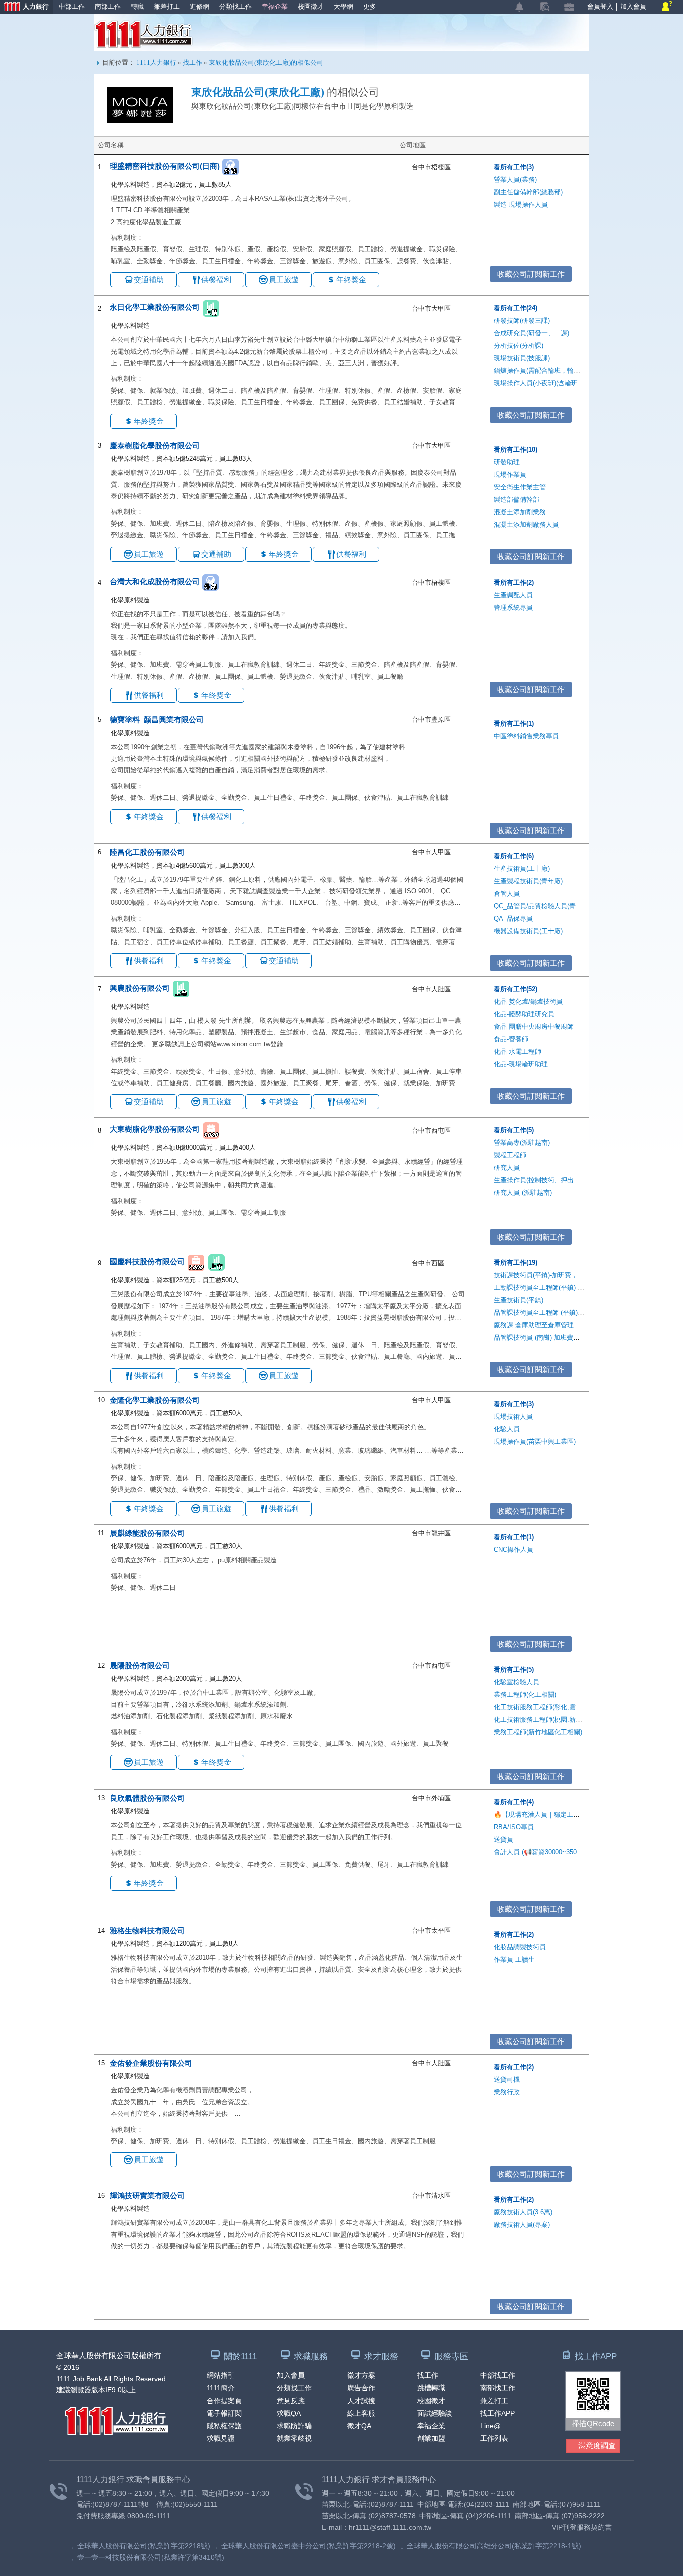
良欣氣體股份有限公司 (147, 1798)
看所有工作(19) (516, 1263)
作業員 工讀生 (514, 1960)
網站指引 (221, 2375)
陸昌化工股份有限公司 (147, 852)
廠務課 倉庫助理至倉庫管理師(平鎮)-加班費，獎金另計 (573, 1325)
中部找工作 (498, 2375)
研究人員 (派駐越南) (523, 1193)
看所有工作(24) (516, 308)
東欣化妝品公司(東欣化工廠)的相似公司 (266, 63)
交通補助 (149, 280)
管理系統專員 (513, 608)
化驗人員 (507, 1429)
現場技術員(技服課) (522, 358)
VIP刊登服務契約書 (582, 2527)
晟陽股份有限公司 (140, 1666)
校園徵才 (311, 7)
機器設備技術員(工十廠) (528, 931)
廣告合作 (361, 2388)
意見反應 (291, 2401)
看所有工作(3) (514, 167)
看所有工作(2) (514, 583)
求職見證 (221, 2438)
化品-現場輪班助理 (521, 1064)
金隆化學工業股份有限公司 (155, 1400)
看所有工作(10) (516, 450)
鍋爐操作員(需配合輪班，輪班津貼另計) (551, 371)
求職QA (289, 2413)
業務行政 (507, 2092)
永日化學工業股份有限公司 (155, 308)
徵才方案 (361, 2375)
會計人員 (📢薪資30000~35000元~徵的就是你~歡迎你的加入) (583, 1852)
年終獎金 (351, 280)
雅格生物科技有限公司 (147, 1931)
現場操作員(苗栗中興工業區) (535, 1442)
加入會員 (633, 7)
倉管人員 (507, 894)
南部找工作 (498, 2388)
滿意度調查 (597, 2446)
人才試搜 (361, 2401)
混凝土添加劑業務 (520, 512)
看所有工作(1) (514, 724)
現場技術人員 (513, 1417)
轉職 (137, 7)
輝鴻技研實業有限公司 (147, 2196)
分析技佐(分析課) (519, 346)
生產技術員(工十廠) (522, 869)
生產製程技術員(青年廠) (528, 881)
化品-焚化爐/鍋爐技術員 (528, 1002)
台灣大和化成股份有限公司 (155, 582)
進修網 (200, 7)
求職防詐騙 (294, 2426)
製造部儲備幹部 (517, 500)
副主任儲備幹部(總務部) (528, 192)
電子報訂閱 (224, 2413)
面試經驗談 (435, 2413)
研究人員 (507, 1168)
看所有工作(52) (516, 989)
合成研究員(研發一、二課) (532, 333)
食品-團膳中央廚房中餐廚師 (534, 1027)
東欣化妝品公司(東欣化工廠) (258, 92)
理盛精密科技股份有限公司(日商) (165, 166)
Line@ (491, 2426)
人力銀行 (24, 8)
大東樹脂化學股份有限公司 (155, 1130)
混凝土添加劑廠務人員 (526, 525)
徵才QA (359, 2426)
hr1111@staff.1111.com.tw (390, 2527)
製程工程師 (510, 1155)
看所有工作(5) (514, 1130)
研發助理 (507, 462)
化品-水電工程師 (518, 1052)
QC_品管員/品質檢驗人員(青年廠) (542, 906)
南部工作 (108, 7)
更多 (370, 7)
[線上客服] (667, 7)
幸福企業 (275, 7)
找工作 (193, 63)
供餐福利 (216, 280)
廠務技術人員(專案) (522, 2225)
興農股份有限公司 (140, 988)
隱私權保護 (224, 2426)
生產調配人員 (513, 595)
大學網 (344, 7)
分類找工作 (236, 7)
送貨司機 (507, 2080)
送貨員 (504, 1840)
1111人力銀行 (144, 34)
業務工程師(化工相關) (525, 1695)
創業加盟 (431, 2438)
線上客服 (361, 2413)
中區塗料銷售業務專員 (526, 736)
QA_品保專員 (513, 919)
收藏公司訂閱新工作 (531, 274)
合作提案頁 (224, 2401)
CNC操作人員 (514, 1550)
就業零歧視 (294, 2438)
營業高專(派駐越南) (522, 1143)
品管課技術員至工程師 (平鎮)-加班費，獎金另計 (563, 1313)
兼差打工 (167, 7)
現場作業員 (510, 475)
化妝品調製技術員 (520, 1947)
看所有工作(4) (514, 1802)
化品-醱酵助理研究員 (524, 1014)
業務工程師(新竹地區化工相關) (538, 1732)
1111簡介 (221, 2388)
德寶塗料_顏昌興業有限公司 (157, 720)
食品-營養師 (511, 1039)
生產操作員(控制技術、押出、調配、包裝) (554, 1180)
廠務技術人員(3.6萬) (523, 2212)
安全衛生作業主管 (520, 487)
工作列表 (494, 2438)
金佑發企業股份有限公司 (151, 2063)
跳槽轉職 (431, 2388)
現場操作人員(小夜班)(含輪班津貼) (543, 383)
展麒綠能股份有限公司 (147, 1533)
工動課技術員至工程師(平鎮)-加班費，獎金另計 (562, 1288)
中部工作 (72, 7)
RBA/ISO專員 (514, 1827)
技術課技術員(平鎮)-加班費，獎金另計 (549, 1275)
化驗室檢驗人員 (517, 1682)
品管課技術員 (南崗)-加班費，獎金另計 (550, 1338)
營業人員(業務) (515, 180)
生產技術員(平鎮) (519, 1300)
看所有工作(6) (514, 856)
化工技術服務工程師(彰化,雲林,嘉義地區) (553, 1707)
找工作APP (498, 2413)
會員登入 (600, 7)
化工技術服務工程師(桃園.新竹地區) (546, 1720)
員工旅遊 (284, 280)
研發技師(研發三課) (522, 321)
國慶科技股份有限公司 (147, 1262)
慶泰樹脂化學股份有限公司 (155, 446)
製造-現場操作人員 (521, 205)
